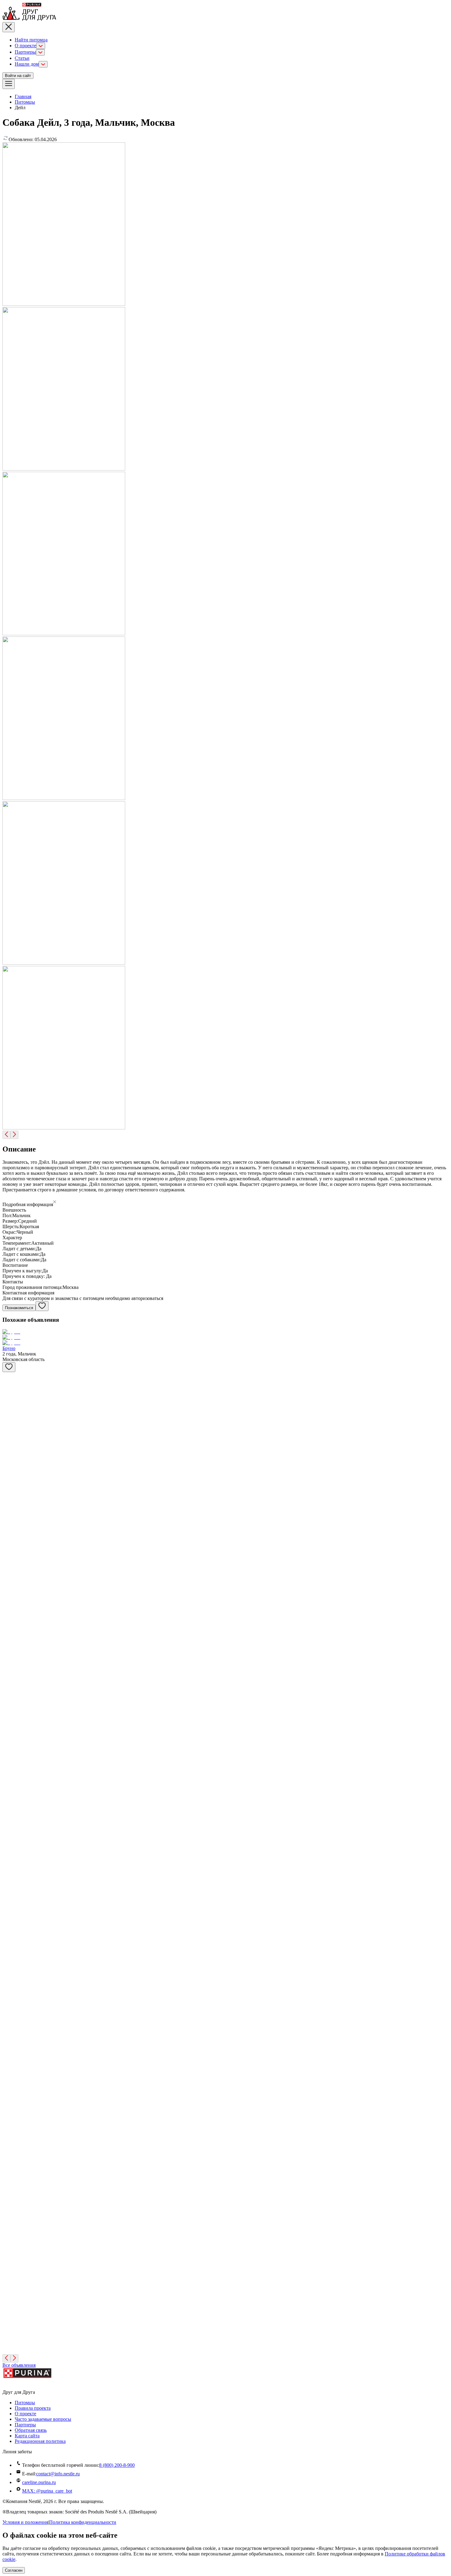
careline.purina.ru (39, 2482)
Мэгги (9, 1526)
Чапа (8, 2208)
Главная (23, 96)
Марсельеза (14, 2165)
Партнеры (25, 52)
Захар (8, 1907)
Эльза (8, 1692)
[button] (225, 1202)
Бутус (8, 1735)
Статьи (22, 58)
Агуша (10, 2251)
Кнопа (9, 1821)
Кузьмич (11, 1440)
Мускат (10, 1993)
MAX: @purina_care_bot (47, 2491)
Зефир (9, 1397)
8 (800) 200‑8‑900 (117, 2465)
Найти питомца (31, 40)
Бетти (8, 2079)
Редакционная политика (40, 2441)
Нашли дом (27, 64)
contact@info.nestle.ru (58, 2474)
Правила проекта (33, 2408)
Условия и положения (25, 2522)
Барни (9, 2122)
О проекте (25, 46)
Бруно (9, 1348)
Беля (7, 2337)
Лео (6, 2036)
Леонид (10, 2294)
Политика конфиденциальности (83, 2522)
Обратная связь (31, 2430)
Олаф (8, 1864)
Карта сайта (27, 2436)
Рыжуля (11, 1950)
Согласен (14, 2570)
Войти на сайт (18, 76)
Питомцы (25, 102)
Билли (9, 1483)
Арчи (8, 1649)
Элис (8, 1564)
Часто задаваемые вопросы (43, 2419)
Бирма (9, 1607)
